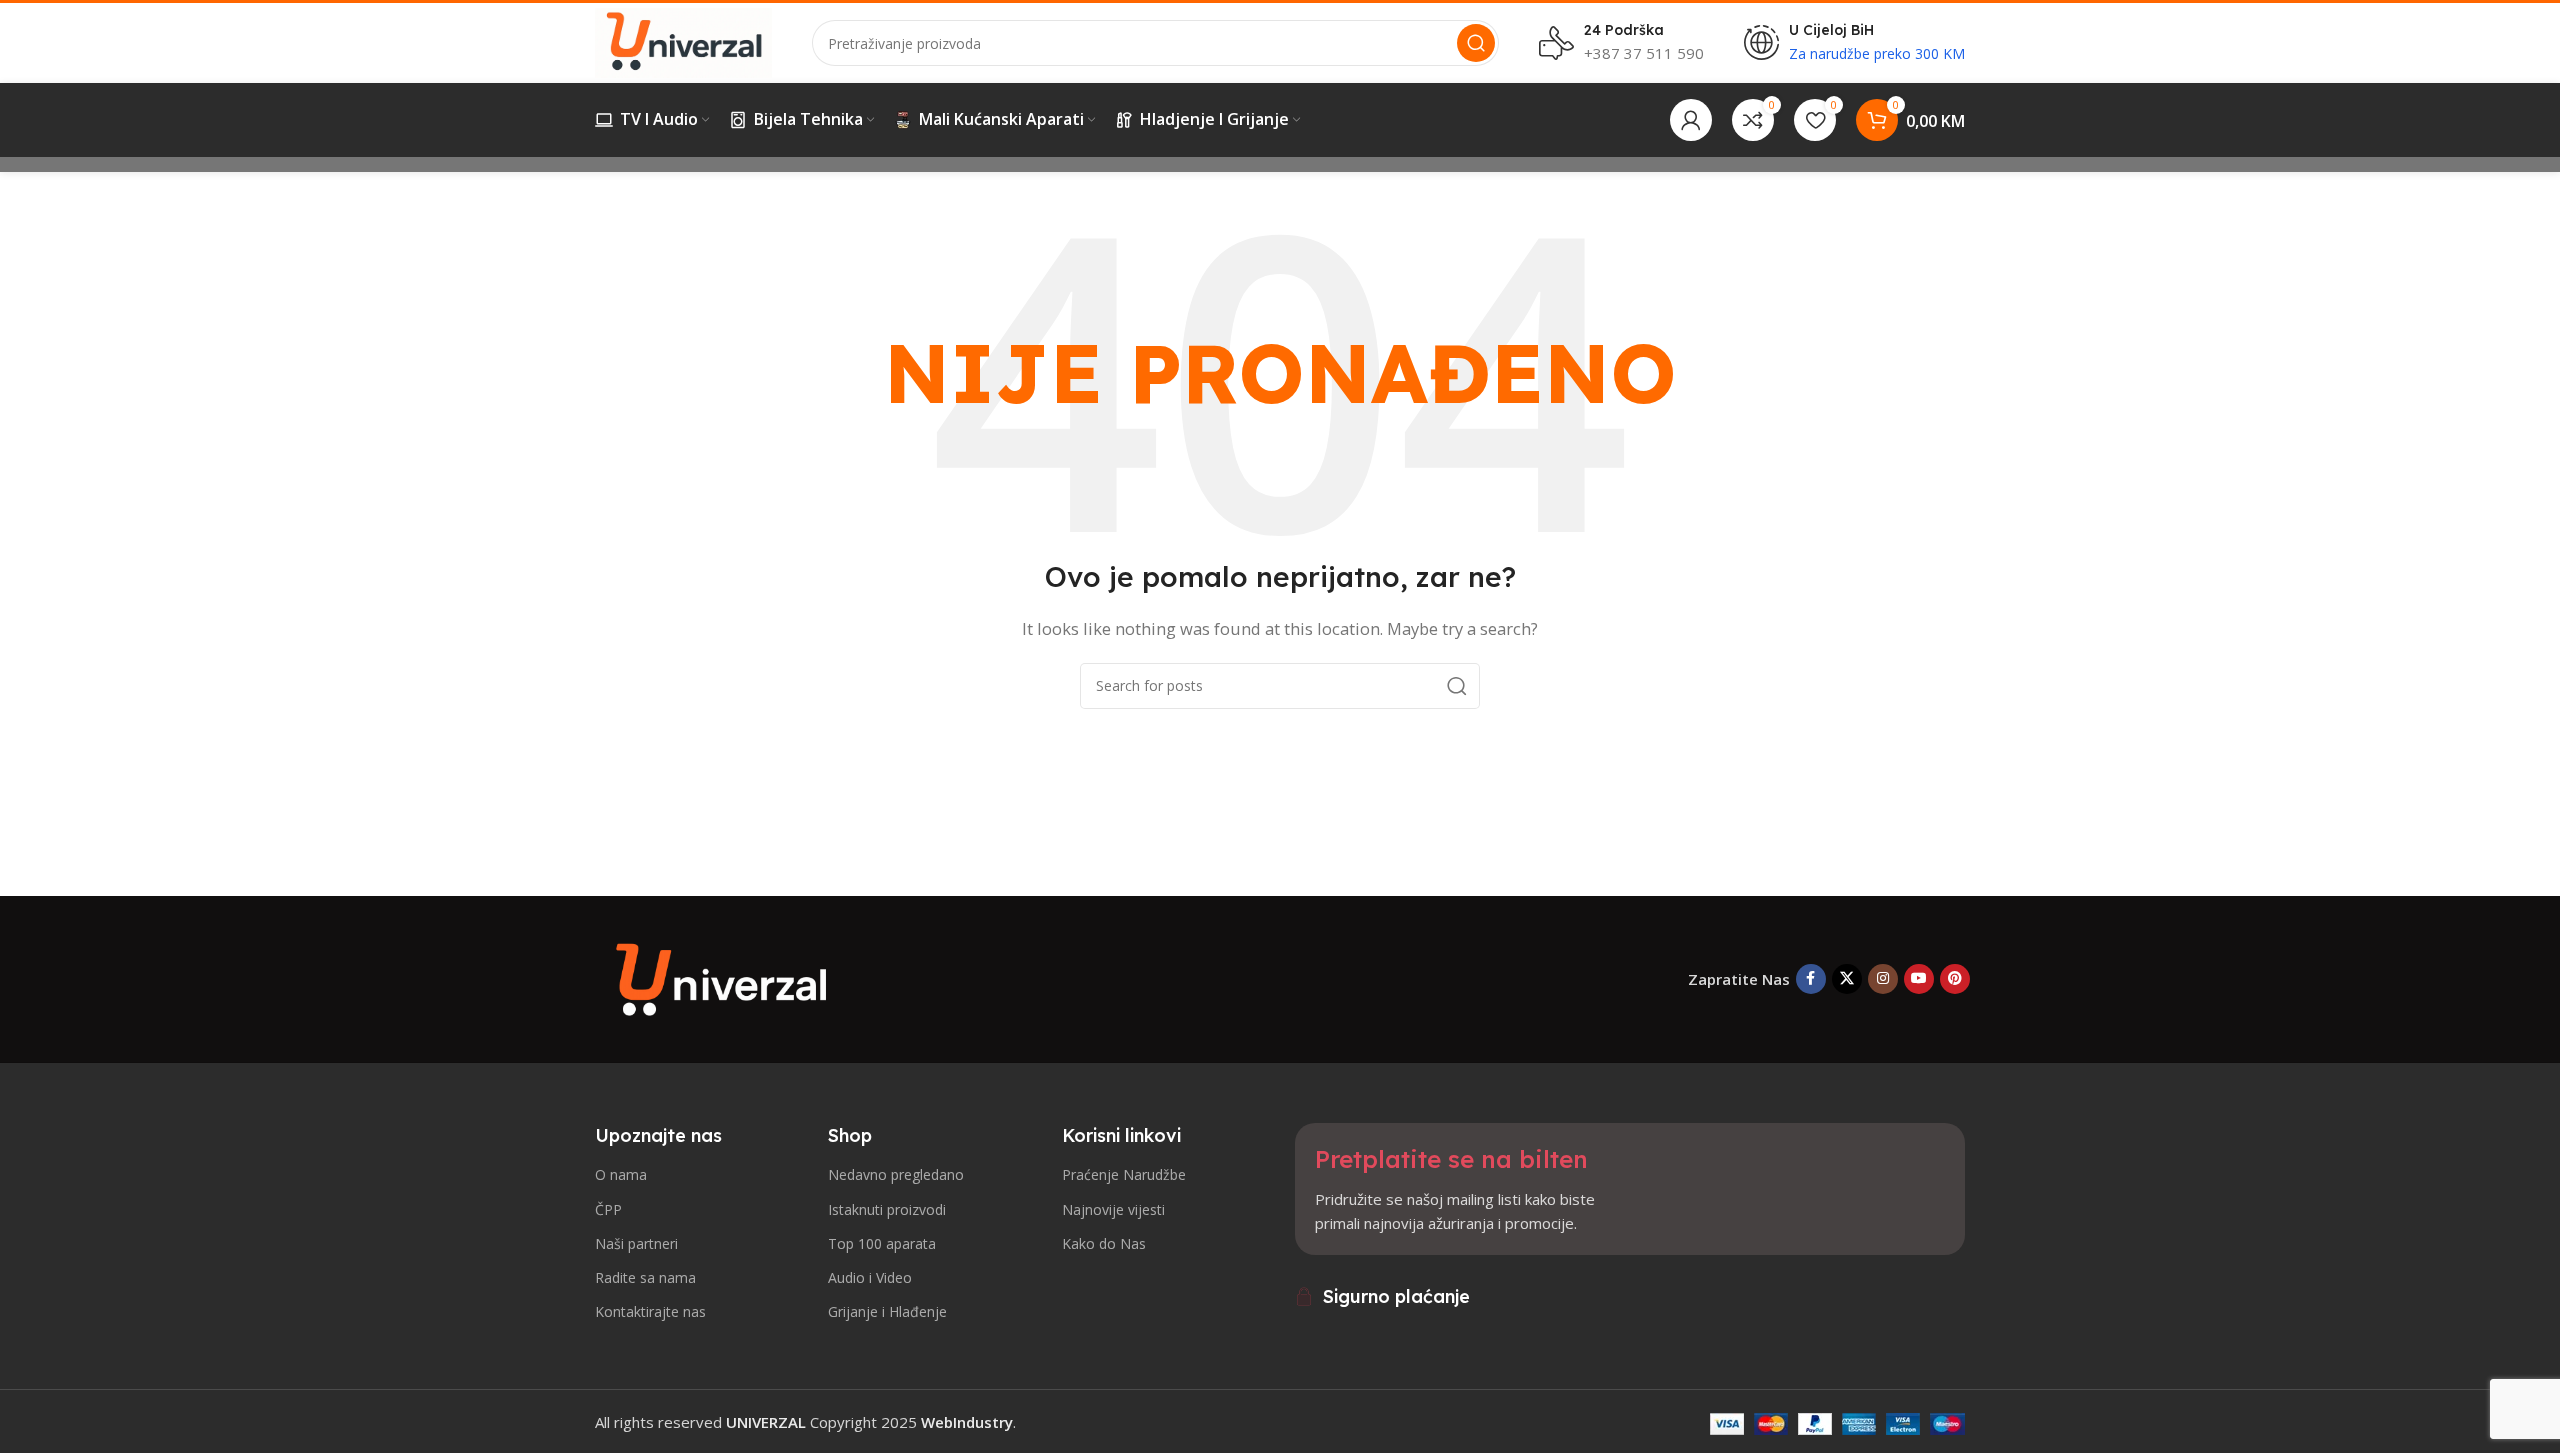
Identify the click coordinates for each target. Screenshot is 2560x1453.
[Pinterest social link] (1955, 979)
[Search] (1476, 43)
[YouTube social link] (1919, 979)
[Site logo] (683, 41)
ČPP (608, 1209)
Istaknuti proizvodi (887, 1209)
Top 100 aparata (882, 1243)
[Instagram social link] (1883, 979)
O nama (621, 1174)
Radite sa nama (645, 1277)
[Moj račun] (1691, 120)
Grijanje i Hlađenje (887, 1311)
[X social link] (1847, 979)
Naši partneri (636, 1243)
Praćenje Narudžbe (1124, 1174)
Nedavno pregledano (896, 1174)
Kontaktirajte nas (650, 1311)
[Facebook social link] (1811, 979)
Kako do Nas (1104, 1243)
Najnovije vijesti (1113, 1209)
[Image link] (725, 977)
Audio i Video (870, 1277)
